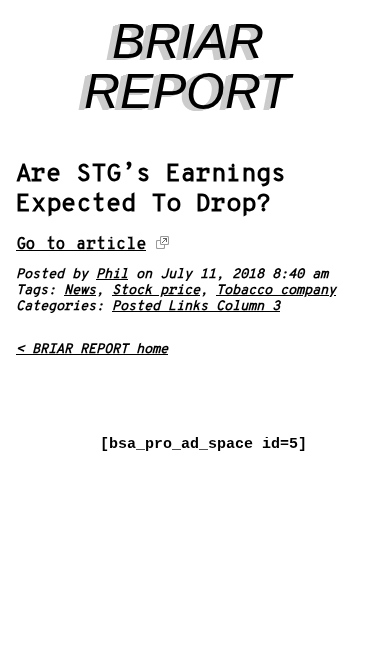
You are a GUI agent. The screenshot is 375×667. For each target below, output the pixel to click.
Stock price (156, 290)
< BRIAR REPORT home (92, 349)
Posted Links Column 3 (196, 306)
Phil (112, 274)
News (80, 290)
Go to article (81, 244)
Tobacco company (276, 290)
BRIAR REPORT (187, 66)
